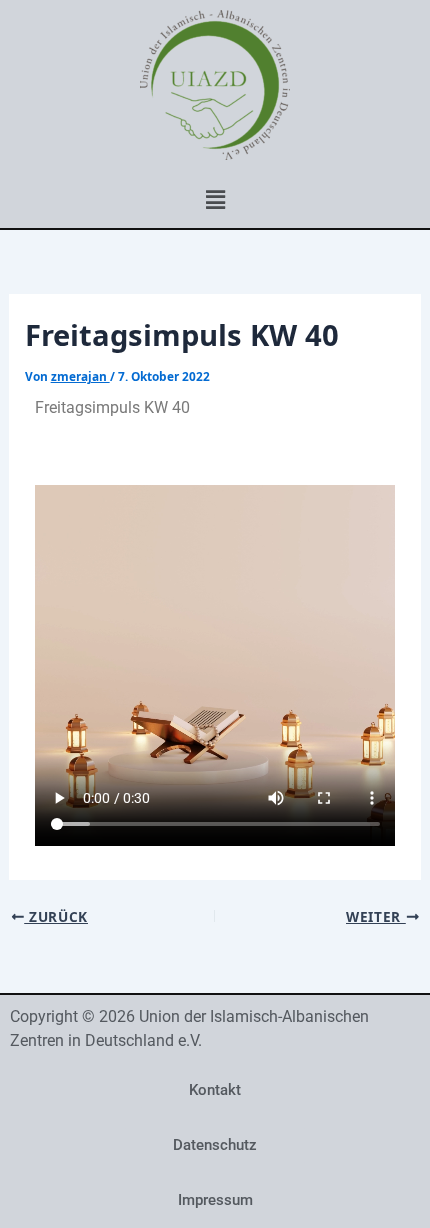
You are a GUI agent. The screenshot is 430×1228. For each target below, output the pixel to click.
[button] (215, 199)
